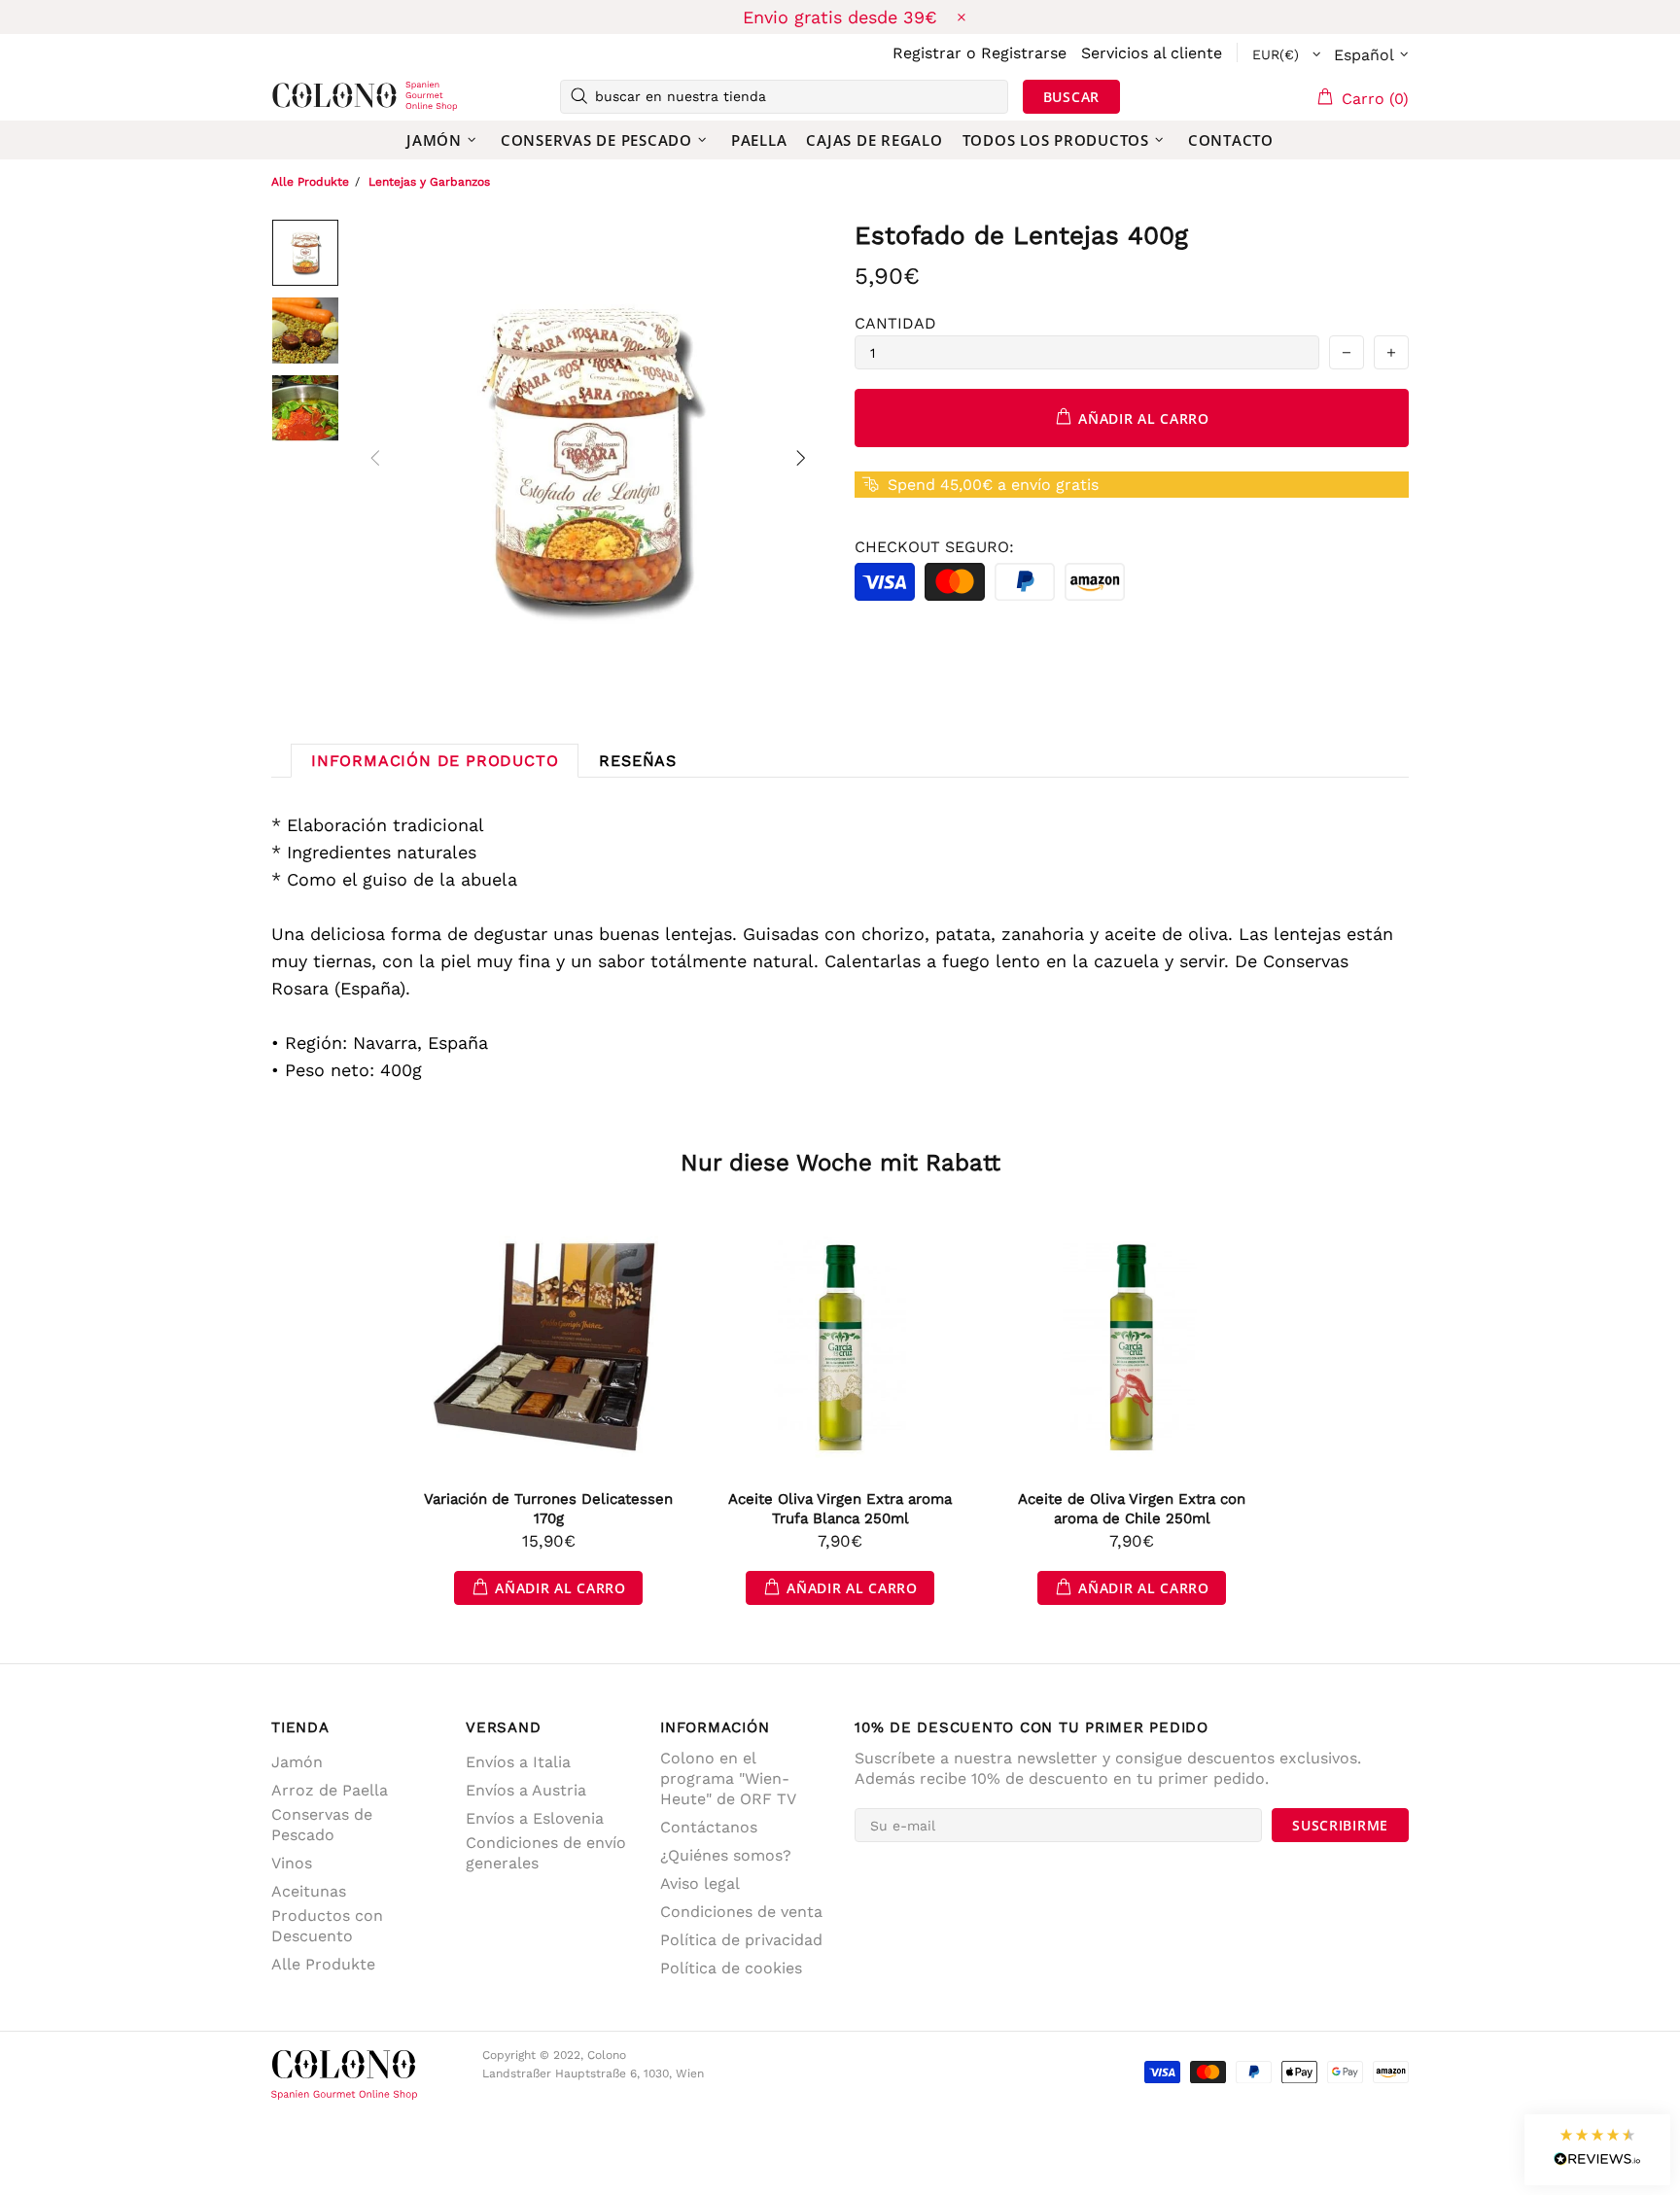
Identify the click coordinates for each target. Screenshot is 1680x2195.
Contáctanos (709, 1827)
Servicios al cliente (1152, 53)
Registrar (927, 53)
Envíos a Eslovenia (535, 1818)
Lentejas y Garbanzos (429, 182)
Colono (302, 96)
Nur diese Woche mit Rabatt (840, 1163)
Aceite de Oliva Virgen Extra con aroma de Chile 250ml (1132, 1509)
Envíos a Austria (526, 1790)
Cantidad (895, 323)
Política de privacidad (741, 1940)
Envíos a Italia (518, 1762)
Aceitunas (309, 1891)
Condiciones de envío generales (546, 1853)
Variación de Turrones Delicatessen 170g (548, 1509)
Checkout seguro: (934, 547)
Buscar (1071, 97)
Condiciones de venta (741, 1912)
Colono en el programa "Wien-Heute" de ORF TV (728, 1778)
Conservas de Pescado (322, 1825)
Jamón (297, 1762)
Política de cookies (731, 1968)
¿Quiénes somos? (726, 1855)
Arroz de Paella (330, 1790)
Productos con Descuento (327, 1926)
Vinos (292, 1863)
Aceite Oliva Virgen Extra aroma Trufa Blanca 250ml (840, 1509)
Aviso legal (700, 1883)
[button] (1597, 2150)
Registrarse (1024, 53)
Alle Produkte (310, 182)
